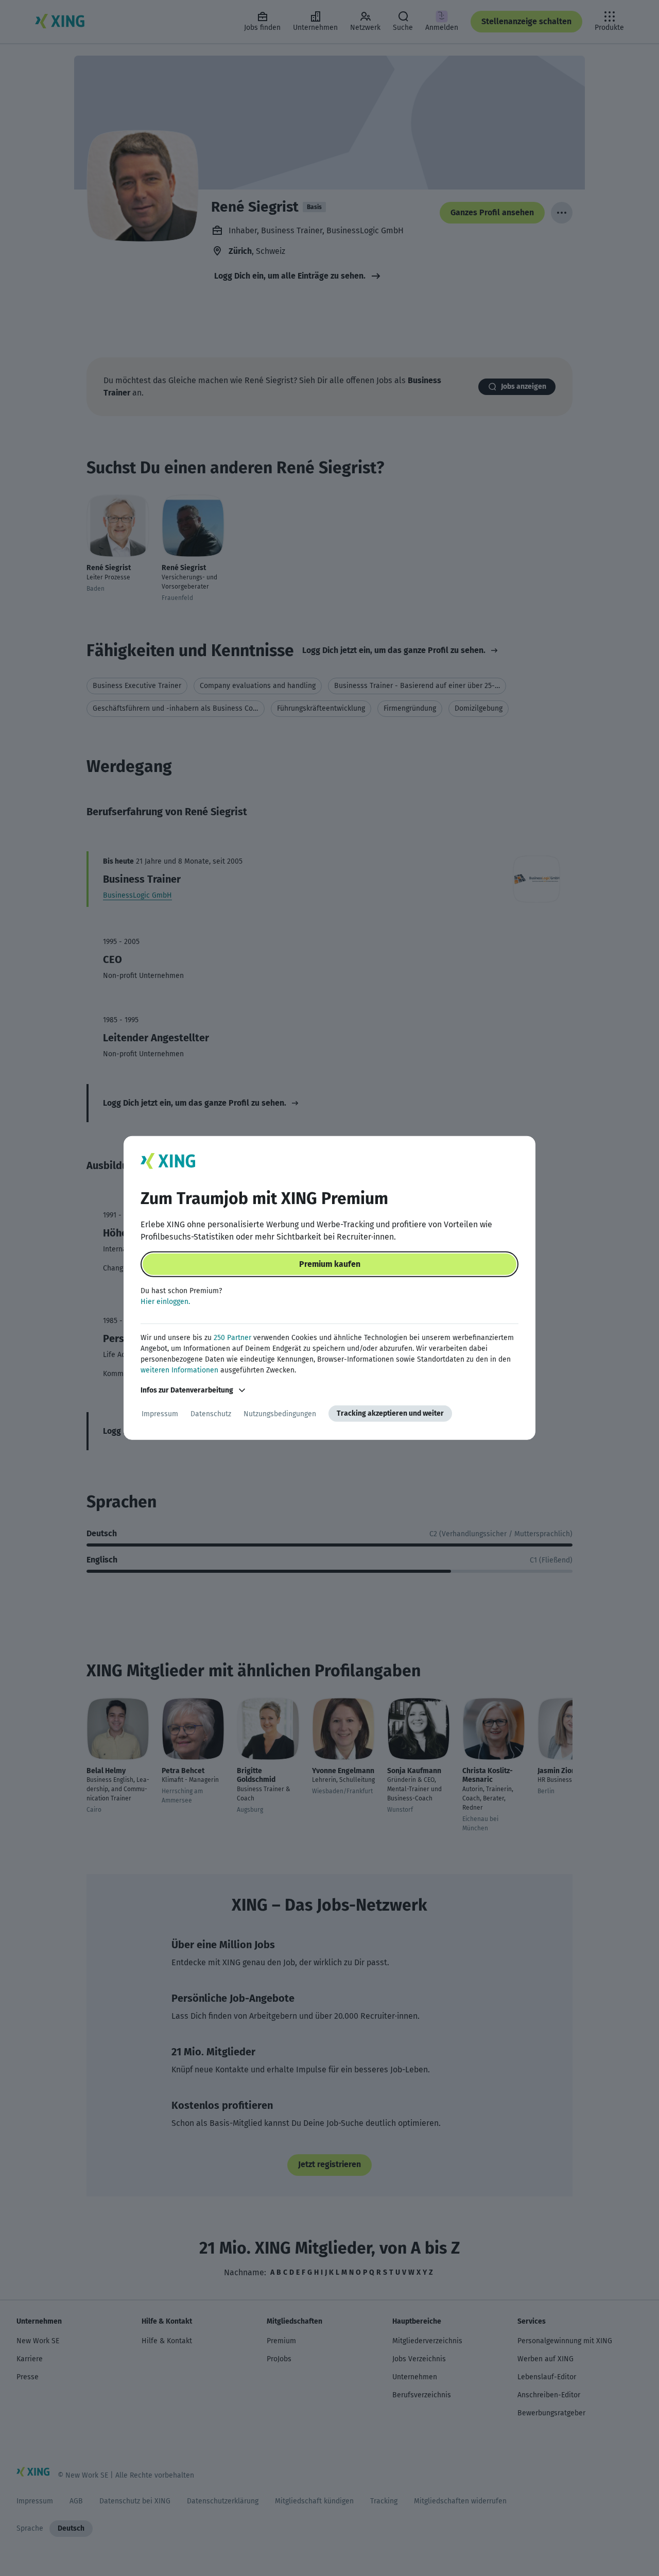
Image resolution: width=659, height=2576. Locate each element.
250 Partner (232, 1338)
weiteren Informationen (179, 1370)
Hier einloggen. (165, 1302)
